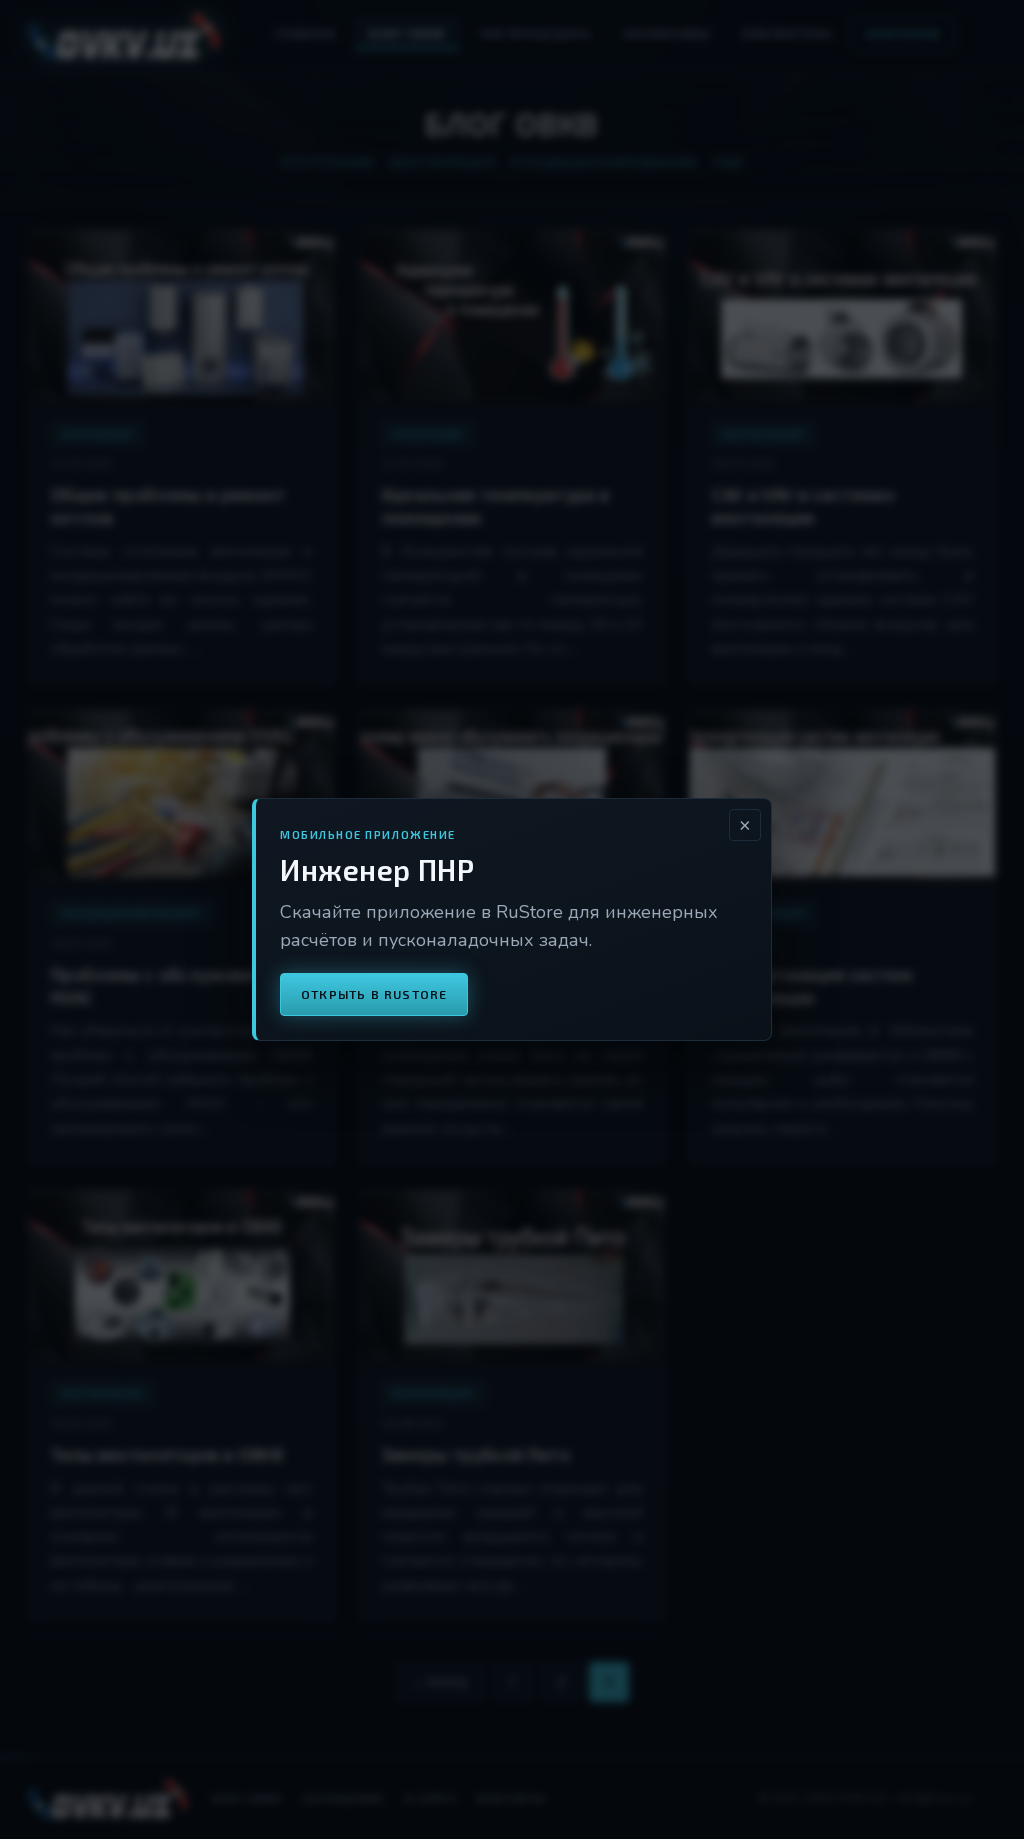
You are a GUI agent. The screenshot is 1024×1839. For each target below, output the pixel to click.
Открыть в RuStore (374, 994)
